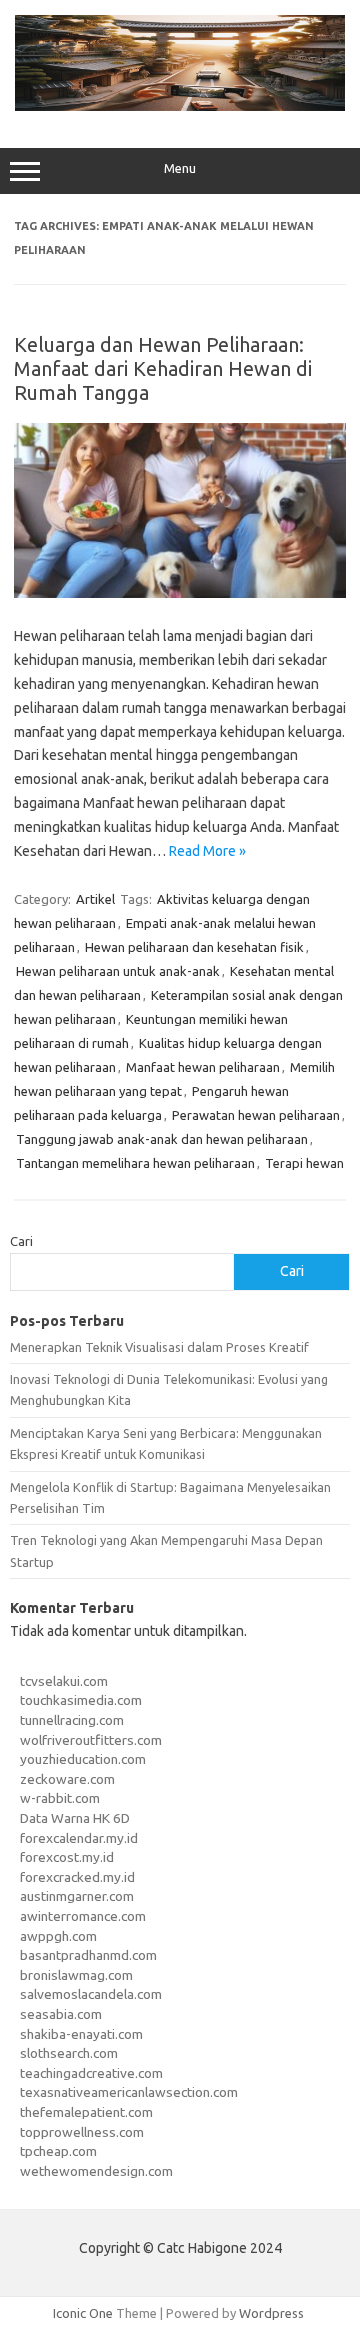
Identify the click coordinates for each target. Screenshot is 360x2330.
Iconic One (83, 2313)
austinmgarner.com (77, 1896)
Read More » (207, 851)
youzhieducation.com (83, 1759)
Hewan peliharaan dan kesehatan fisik (194, 947)
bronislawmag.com (76, 1975)
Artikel (95, 899)
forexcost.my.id (67, 1857)
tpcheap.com (58, 2151)
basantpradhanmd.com (88, 1955)
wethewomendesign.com (96, 2171)
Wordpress (271, 2313)
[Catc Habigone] (180, 106)
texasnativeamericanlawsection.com (129, 2092)
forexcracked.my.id (77, 1877)
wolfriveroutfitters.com (91, 1740)
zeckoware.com (67, 1779)
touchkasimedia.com (81, 1700)
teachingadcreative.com (91, 2073)
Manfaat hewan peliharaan (203, 1067)
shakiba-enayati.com (81, 2034)
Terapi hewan (304, 1163)
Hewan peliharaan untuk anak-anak (118, 971)
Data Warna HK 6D (75, 1818)
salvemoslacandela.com (91, 1994)
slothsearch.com (69, 2053)
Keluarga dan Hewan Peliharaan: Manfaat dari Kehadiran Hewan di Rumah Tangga (163, 368)
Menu (180, 168)
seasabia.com (61, 2014)
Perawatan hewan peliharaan (256, 1115)
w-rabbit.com (60, 1798)
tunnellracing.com (72, 1720)
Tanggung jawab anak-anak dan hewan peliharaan (162, 1139)
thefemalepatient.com (86, 2112)
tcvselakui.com (64, 1681)
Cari (21, 1241)
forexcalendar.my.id (79, 1838)
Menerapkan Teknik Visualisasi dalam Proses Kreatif (159, 1347)
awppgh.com (58, 1936)
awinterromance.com (83, 1916)
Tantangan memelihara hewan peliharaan (135, 1163)
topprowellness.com (82, 2132)
